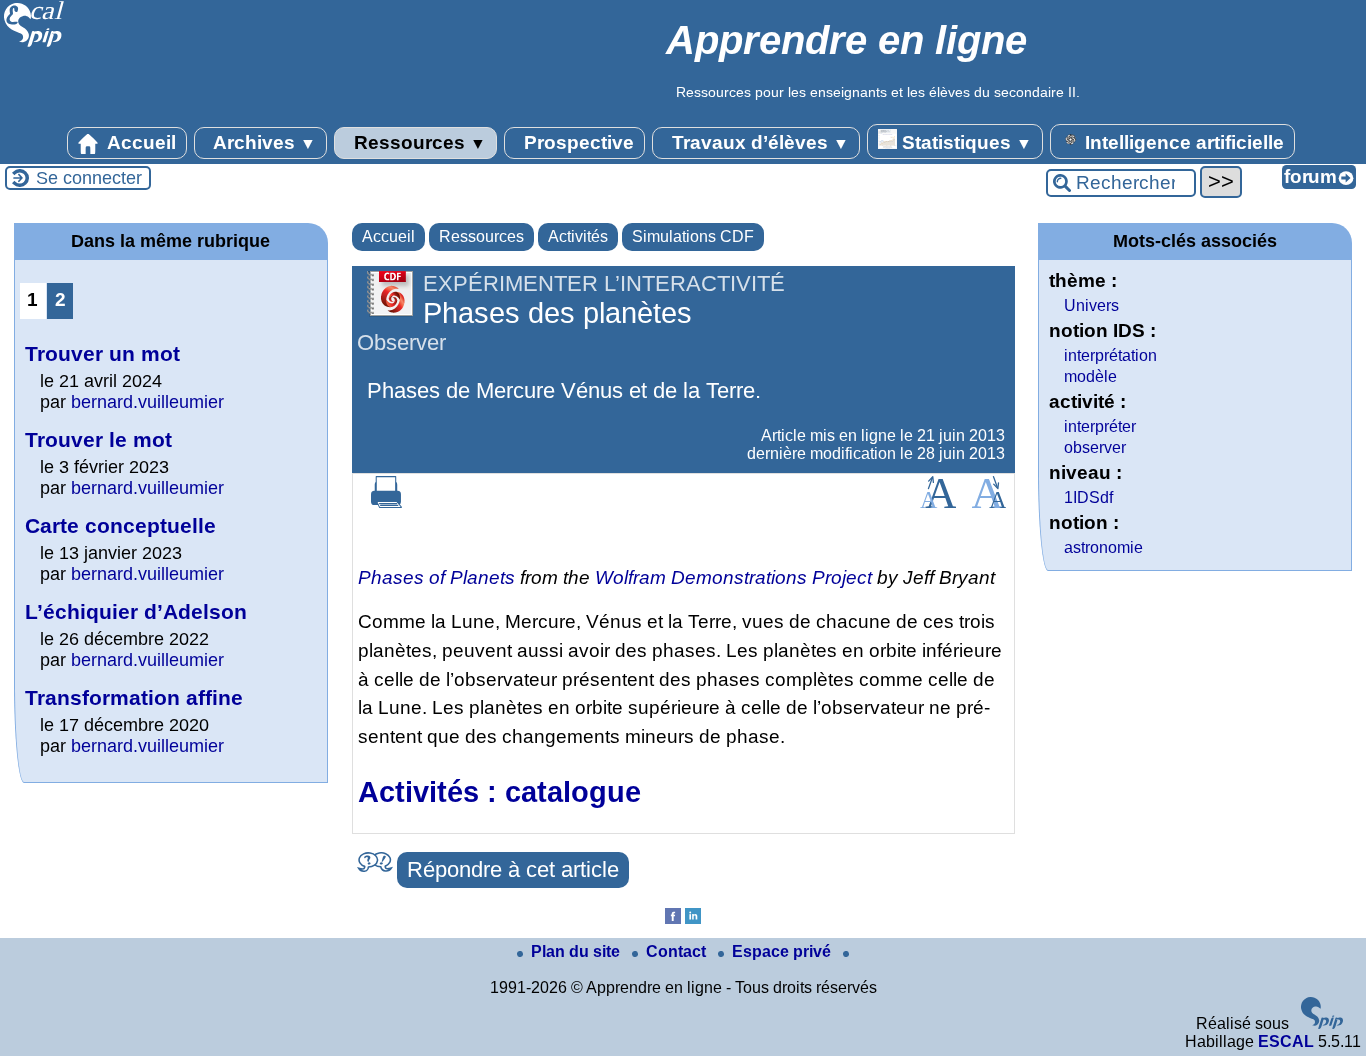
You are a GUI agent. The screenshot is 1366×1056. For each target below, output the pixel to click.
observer (1095, 447)
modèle (1090, 376)
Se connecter (89, 178)
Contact (678, 951)
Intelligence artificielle (1182, 142)
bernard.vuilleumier (147, 402)
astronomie (1103, 547)
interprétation (1110, 355)
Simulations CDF (693, 236)
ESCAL (1286, 1041)
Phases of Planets (436, 577)
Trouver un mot (102, 353)
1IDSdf (1088, 497)
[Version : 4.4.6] (1322, 1023)
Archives (262, 142)
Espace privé (783, 951)
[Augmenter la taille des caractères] (938, 502)
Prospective (576, 142)
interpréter (1100, 426)
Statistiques (964, 142)
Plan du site (577, 951)
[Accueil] (34, 44)
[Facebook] (673, 918)
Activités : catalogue (499, 792)
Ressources (417, 142)
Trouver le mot (98, 439)
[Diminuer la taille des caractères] (988, 502)
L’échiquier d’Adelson (136, 611)
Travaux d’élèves (758, 142)
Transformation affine (134, 697)
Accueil (139, 142)
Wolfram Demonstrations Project (733, 577)
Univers (1091, 305)
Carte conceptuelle (120, 525)
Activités (578, 236)
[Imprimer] (387, 502)
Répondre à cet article (513, 869)
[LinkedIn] (693, 918)
